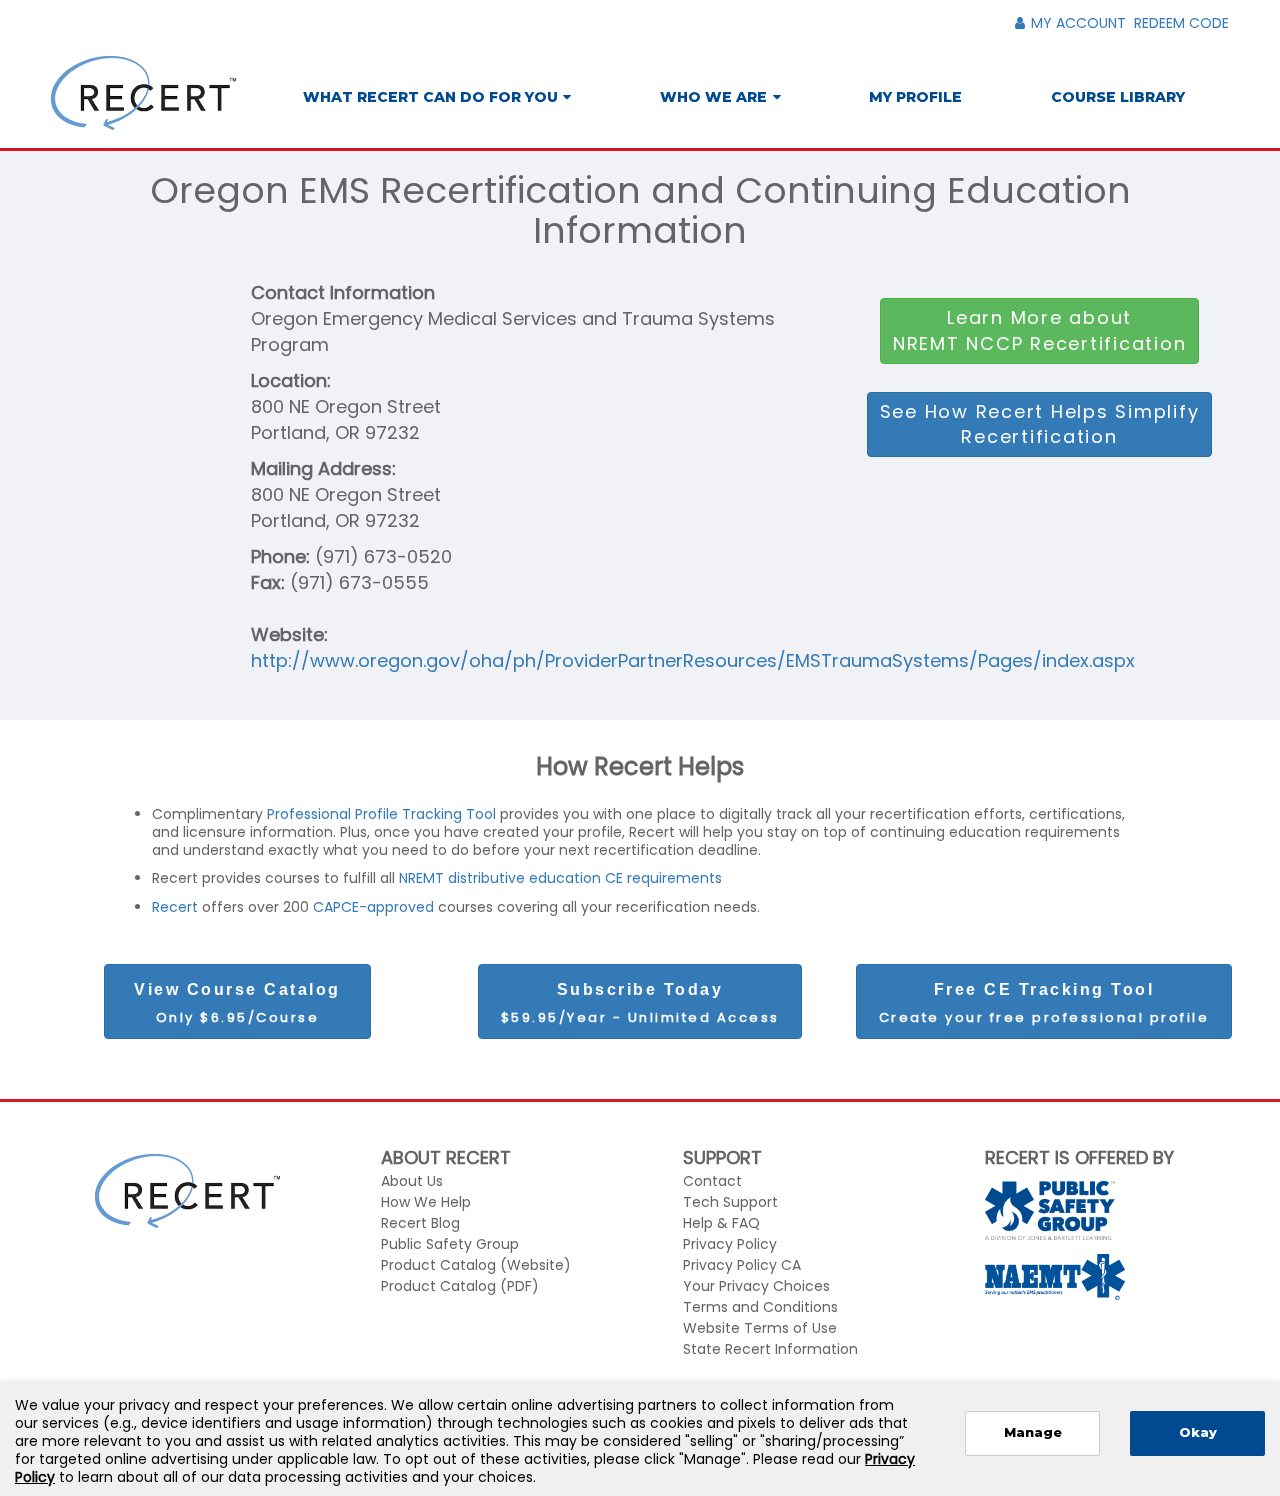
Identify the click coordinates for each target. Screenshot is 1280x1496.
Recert (177, 907)
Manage (1033, 1432)
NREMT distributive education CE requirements (560, 878)
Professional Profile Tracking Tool (383, 814)
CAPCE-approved (373, 907)
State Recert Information (770, 1349)
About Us (412, 1181)
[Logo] (143, 93)
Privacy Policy (730, 1244)
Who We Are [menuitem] (713, 97)
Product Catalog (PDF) (460, 1286)
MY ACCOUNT (1078, 23)
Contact (712, 1181)
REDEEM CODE (1181, 23)
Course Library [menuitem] (1118, 97)
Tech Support (730, 1202)
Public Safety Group (450, 1244)
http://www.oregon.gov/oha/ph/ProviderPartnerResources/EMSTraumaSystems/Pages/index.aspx (693, 660)
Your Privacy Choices (756, 1286)
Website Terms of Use (760, 1328)
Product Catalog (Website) (476, 1265)
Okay (1198, 1432)
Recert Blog (420, 1223)
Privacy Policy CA (742, 1265)
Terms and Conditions (760, 1307)
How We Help (426, 1202)
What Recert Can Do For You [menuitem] (430, 97)
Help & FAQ (721, 1223)
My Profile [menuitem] (915, 97)
